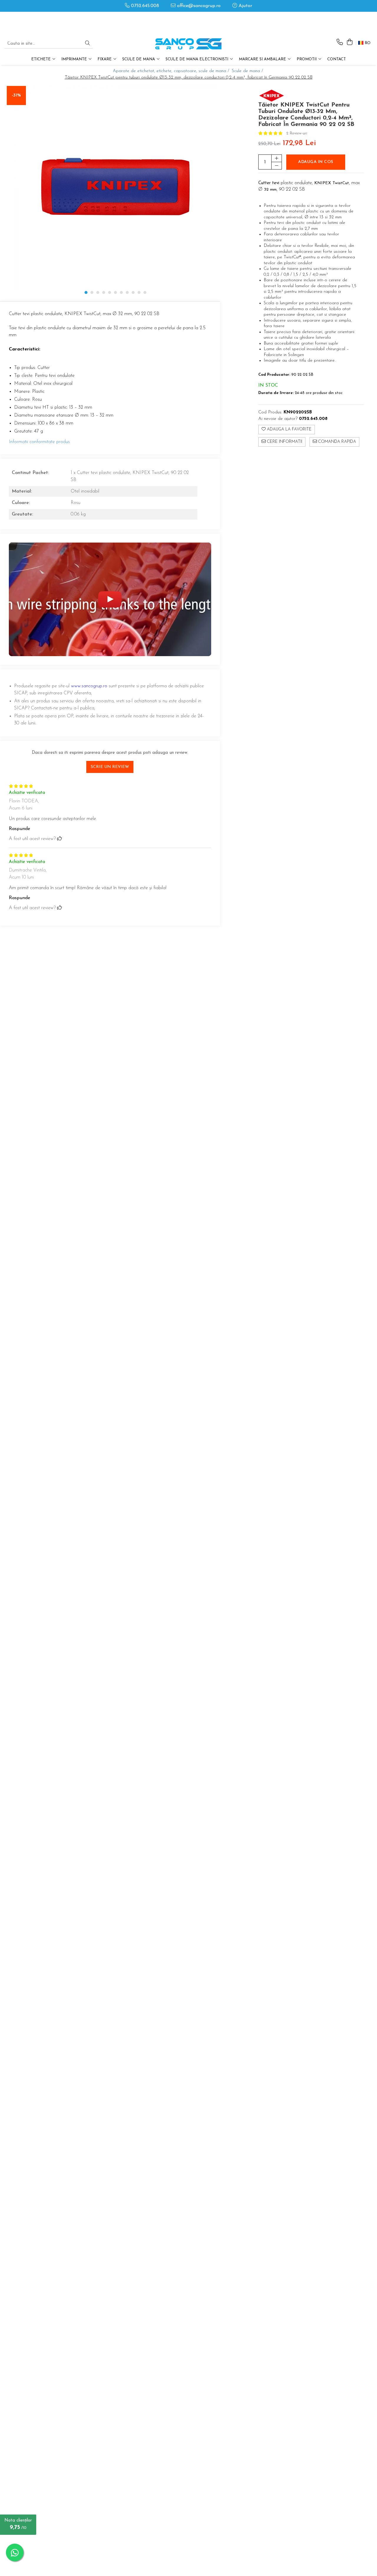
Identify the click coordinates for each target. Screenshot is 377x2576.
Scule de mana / (248, 71)
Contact (337, 59)
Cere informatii (284, 442)
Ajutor (245, 6)
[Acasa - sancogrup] (188, 44)
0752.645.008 (144, 6)
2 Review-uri (297, 133)
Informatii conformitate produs (39, 442)
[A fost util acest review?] (59, 839)
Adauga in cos (316, 162)
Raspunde (19, 829)
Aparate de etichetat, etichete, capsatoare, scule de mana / (172, 71)
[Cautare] (87, 44)
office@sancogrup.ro (198, 6)
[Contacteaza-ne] (340, 43)
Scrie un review (110, 767)
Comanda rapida (337, 442)
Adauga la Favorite (289, 429)
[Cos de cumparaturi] (349, 43)
